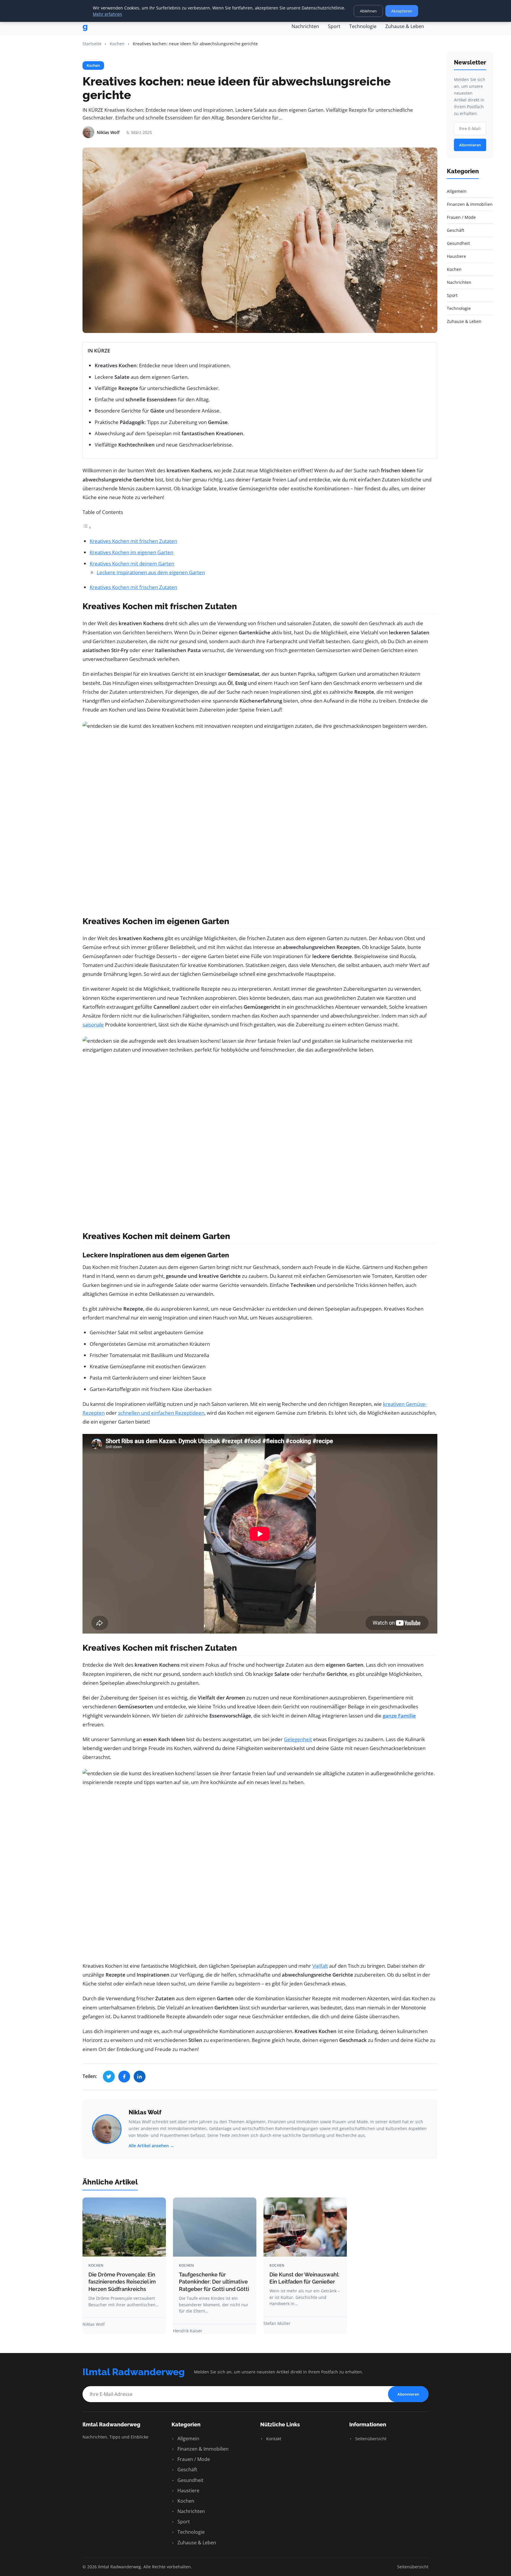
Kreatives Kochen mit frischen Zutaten (133, 541)
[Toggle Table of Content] (87, 527)
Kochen (117, 44)
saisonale (93, 1025)
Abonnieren (470, 145)
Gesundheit (190, 2480)
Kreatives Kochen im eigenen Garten (131, 552)
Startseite (92, 44)
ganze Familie (399, 1716)
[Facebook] (124, 2077)
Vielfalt (320, 1966)
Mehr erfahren (107, 14)
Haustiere (188, 2491)
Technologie (363, 26)
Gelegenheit (298, 1739)
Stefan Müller (277, 2323)
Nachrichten (305, 26)
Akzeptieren (402, 11)
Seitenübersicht (370, 2439)
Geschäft (187, 2470)
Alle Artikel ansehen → (151, 2146)
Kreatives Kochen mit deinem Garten (132, 563)
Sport (334, 26)
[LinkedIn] (140, 2077)
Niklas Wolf (145, 2112)
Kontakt (273, 2439)
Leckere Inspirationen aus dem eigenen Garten (151, 572)
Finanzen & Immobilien (202, 2449)
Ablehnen (368, 11)
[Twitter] (109, 2077)
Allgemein (188, 2438)
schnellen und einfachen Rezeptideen (161, 1413)
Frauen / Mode (193, 2459)
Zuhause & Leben (405, 26)
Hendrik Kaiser (188, 2331)
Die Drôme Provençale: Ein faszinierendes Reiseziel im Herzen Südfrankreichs (122, 2282)
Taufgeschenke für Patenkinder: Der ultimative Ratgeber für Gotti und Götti (214, 2282)
